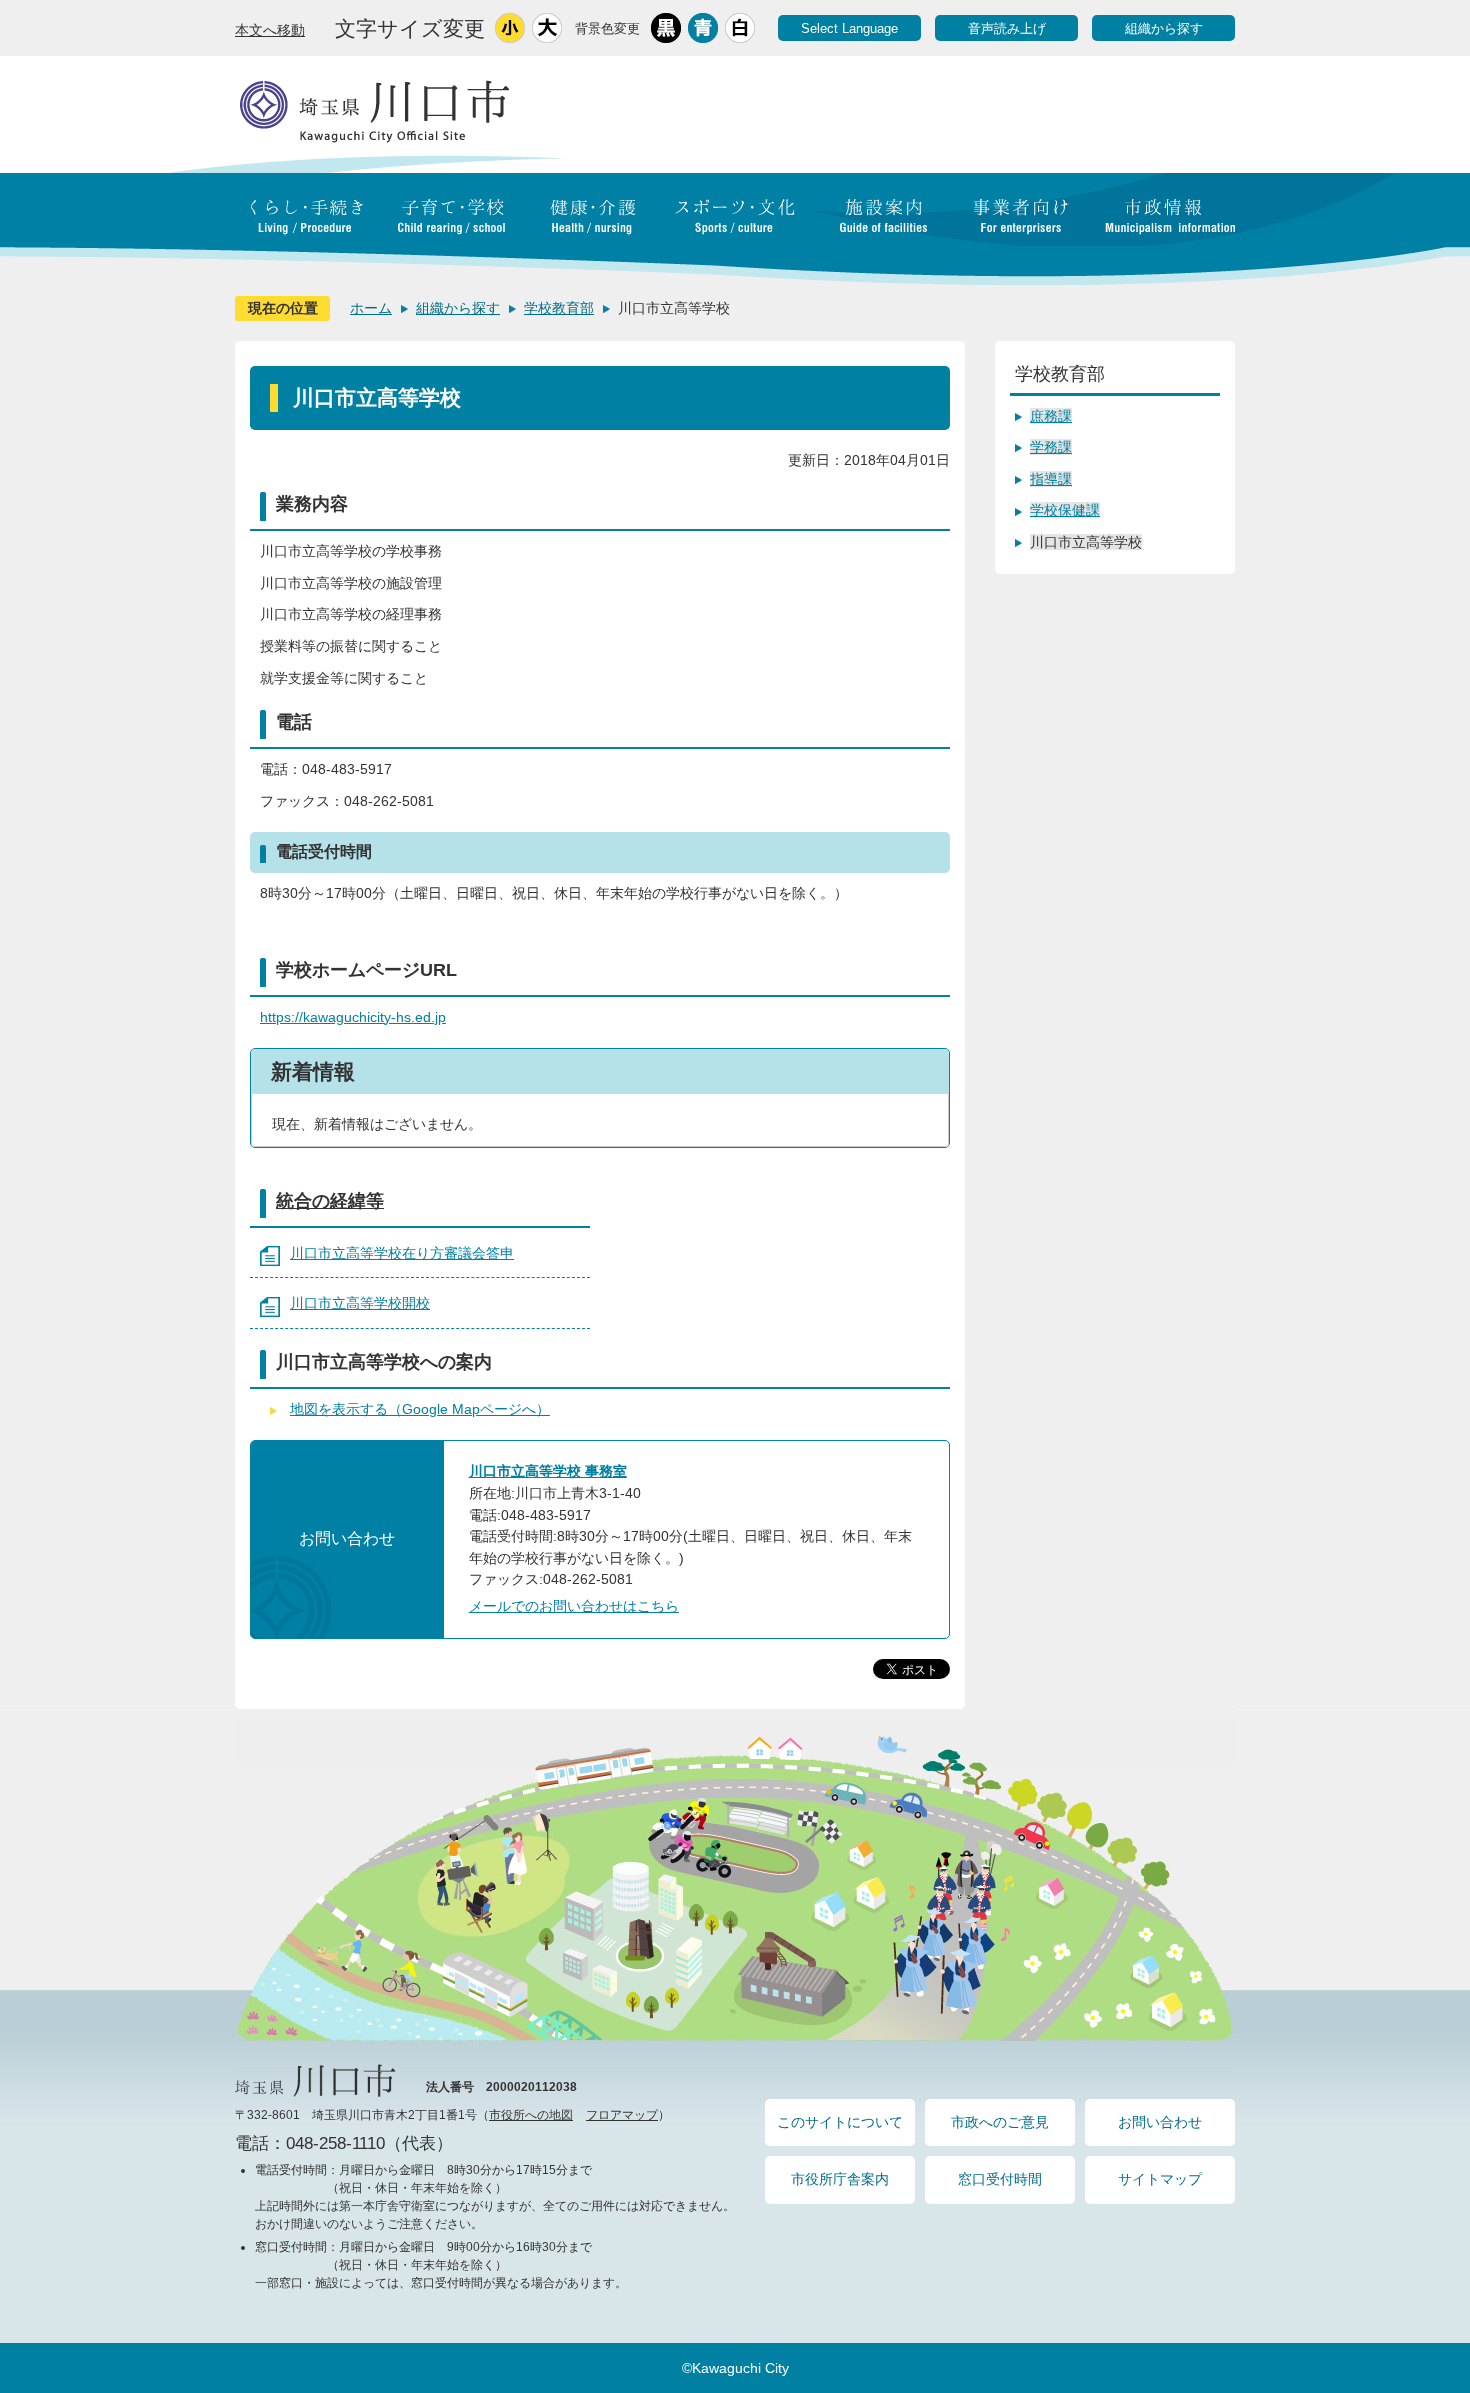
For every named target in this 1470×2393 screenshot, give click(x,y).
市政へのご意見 (1000, 2122)
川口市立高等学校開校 (360, 1303)
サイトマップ (1160, 2179)
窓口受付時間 (1000, 2179)
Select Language (849, 28)
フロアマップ (622, 2115)
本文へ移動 (270, 30)
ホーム (371, 308)
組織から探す (1164, 28)
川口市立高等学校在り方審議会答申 (402, 1253)
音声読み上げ (1007, 28)
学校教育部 (559, 308)
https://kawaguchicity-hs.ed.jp (353, 1017)
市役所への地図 (531, 2115)
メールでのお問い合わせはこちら (574, 1606)
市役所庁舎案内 (840, 2179)
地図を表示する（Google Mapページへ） (420, 1409)
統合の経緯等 (330, 1201)
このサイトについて (840, 2122)
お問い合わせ (1160, 2122)
